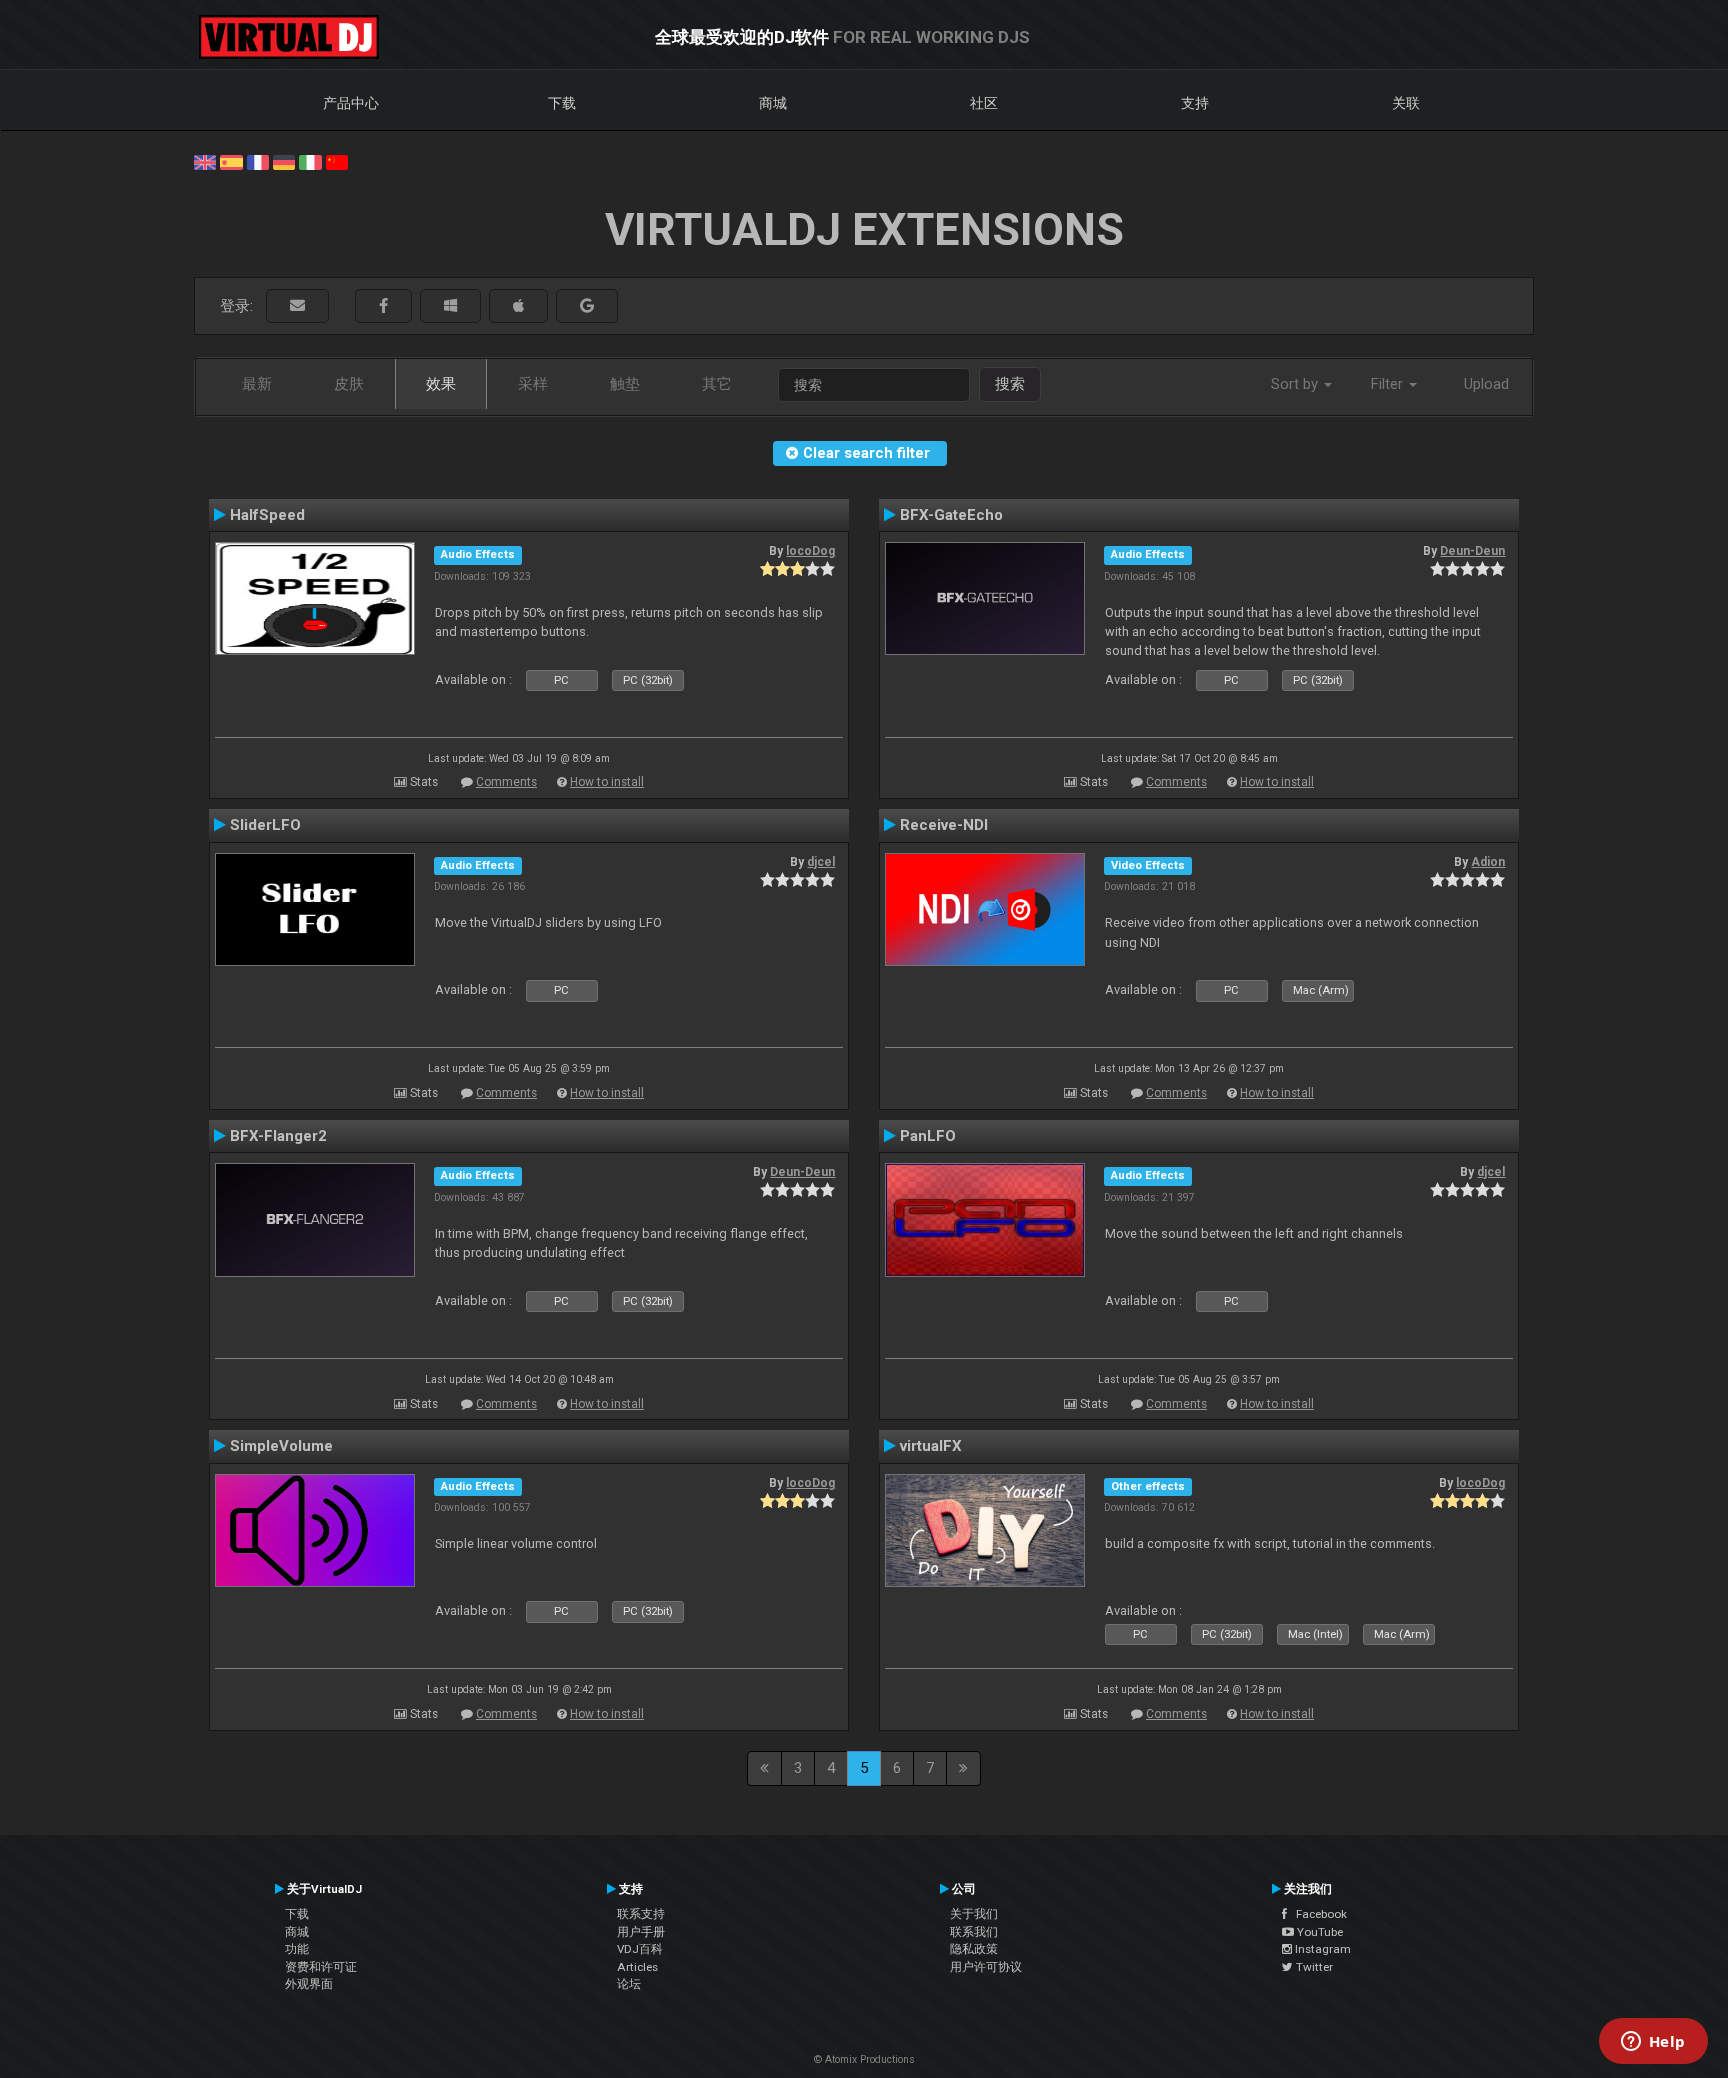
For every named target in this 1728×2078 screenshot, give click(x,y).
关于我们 (974, 1914)
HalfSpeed (267, 515)
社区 (984, 103)
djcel (821, 862)
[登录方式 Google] (587, 306)
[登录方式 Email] (297, 306)
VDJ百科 (640, 1949)
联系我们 (974, 1932)
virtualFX (931, 1446)
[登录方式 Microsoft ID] (450, 306)
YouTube (1318, 1932)
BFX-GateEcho (951, 515)
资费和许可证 (321, 1967)
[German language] (284, 161)
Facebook (1317, 1914)
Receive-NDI (944, 825)
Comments (506, 782)
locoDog (810, 551)
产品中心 (351, 103)
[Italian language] (310, 161)
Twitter (1313, 1967)
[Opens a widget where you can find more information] (1653, 2043)
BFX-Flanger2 (278, 1136)
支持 (1195, 103)
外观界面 (309, 1984)
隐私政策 (974, 1949)
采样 (533, 384)
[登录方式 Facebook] (383, 306)
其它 (717, 384)
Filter (1389, 384)
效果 (441, 384)
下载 (562, 103)
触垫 (625, 384)
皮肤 (349, 384)
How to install (607, 782)
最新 (257, 384)
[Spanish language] (231, 161)
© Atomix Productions (864, 2059)
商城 (773, 103)
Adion (1488, 862)
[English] (205, 161)
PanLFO (928, 1136)
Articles (637, 1967)
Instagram (1321, 1949)
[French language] (258, 161)
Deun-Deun (1472, 551)
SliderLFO (265, 825)
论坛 (629, 1984)
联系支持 (641, 1914)
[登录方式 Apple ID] (518, 306)
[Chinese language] (337, 161)
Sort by (1296, 384)
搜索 (1010, 384)
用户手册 (641, 1932)
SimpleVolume (281, 1446)
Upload (1486, 384)
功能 (297, 1949)
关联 (1406, 103)
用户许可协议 (986, 1967)
